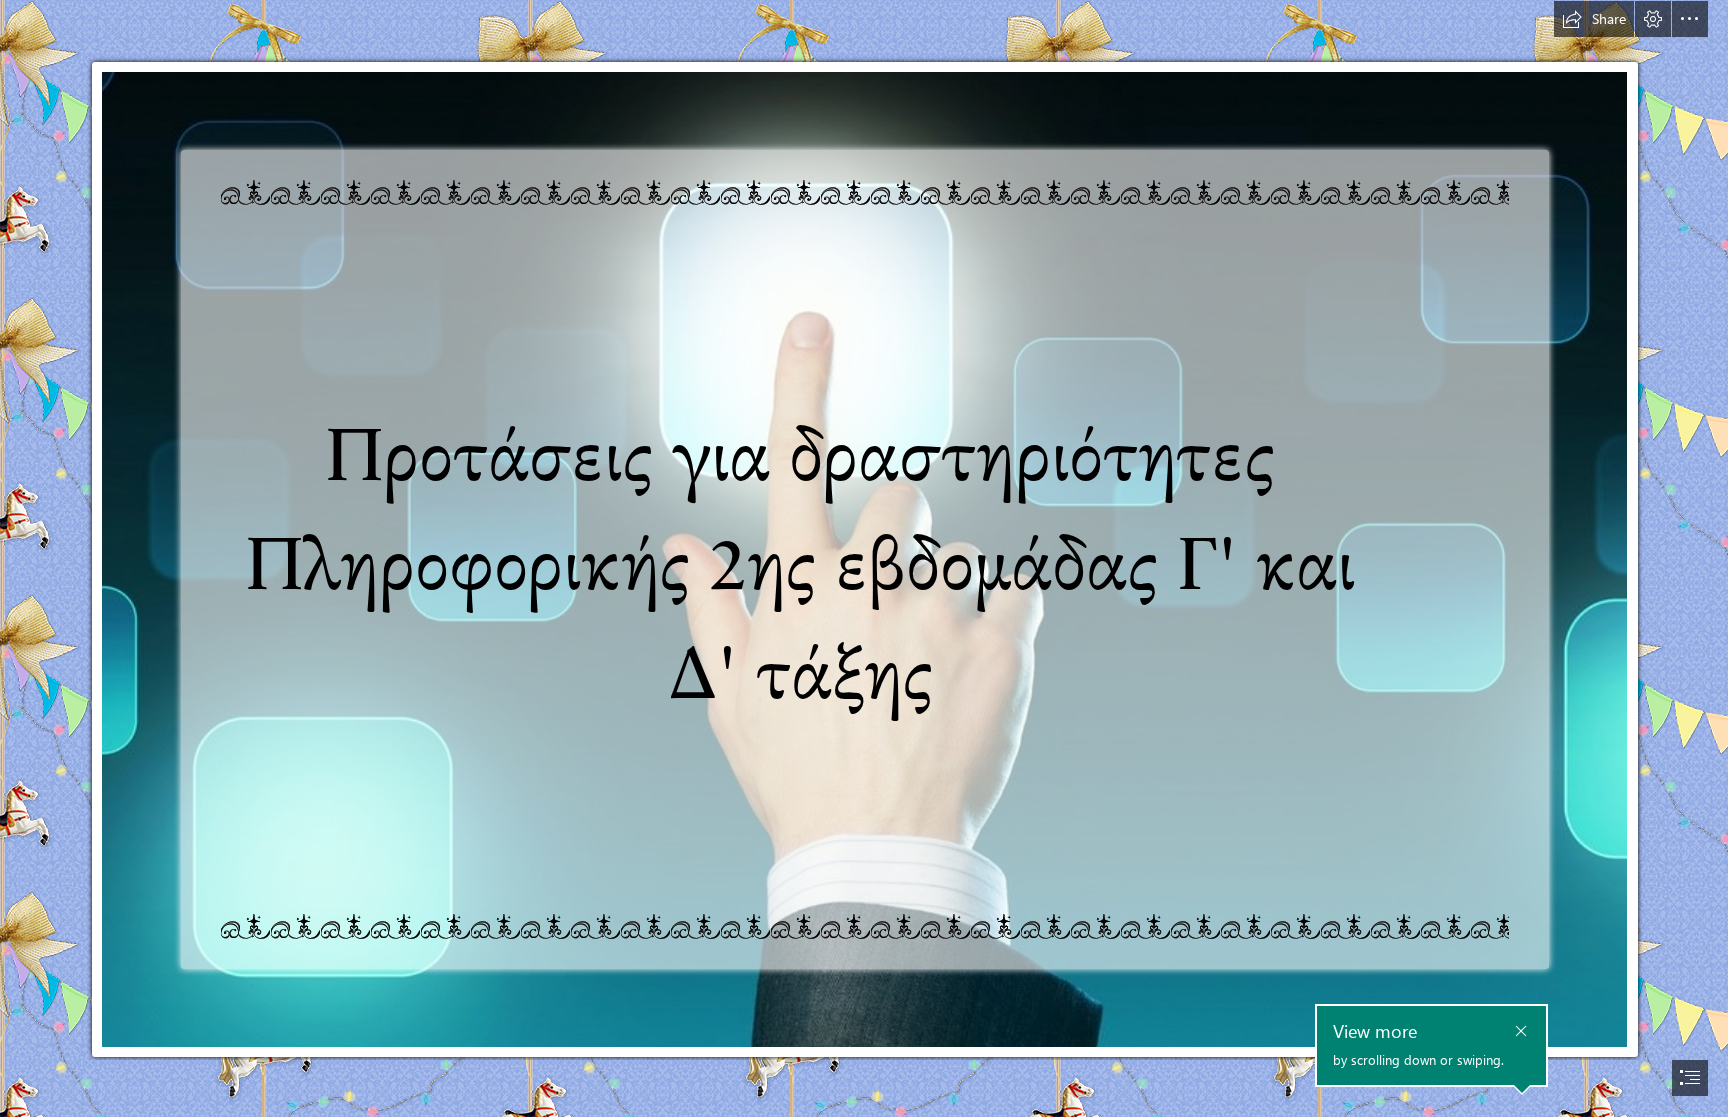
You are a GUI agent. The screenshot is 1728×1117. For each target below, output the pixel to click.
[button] (1594, 19)
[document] (864, 558)
